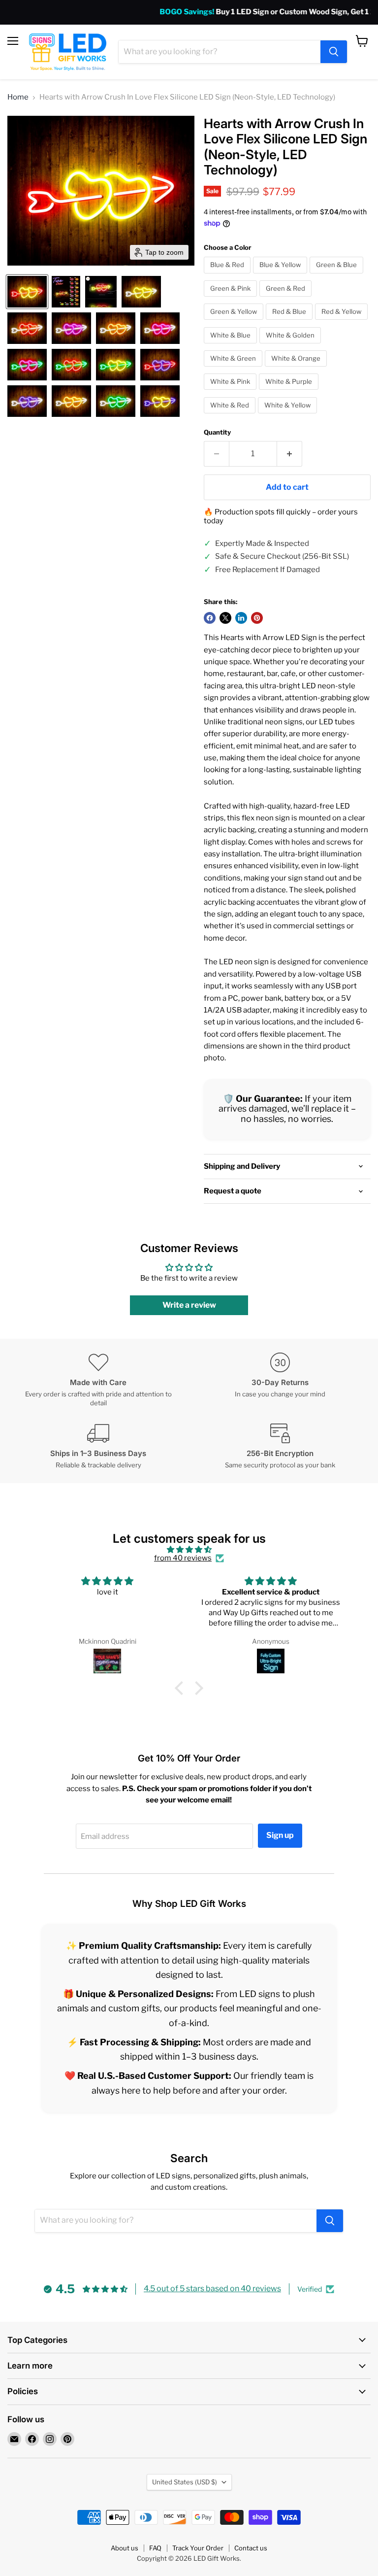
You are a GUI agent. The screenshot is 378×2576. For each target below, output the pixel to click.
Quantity (217, 432)
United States (185, 2482)
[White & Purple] (290, 392)
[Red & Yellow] (343, 322)
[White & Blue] (232, 346)
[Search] (334, 52)
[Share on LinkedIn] (241, 618)
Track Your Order (198, 2548)
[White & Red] (231, 416)
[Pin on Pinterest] (257, 618)
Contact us (251, 2548)
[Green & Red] (287, 299)
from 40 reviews (183, 1558)
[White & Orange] (297, 369)
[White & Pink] (231, 392)
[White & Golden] (291, 346)
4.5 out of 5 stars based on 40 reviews (212, 2288)
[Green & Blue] (338, 276)
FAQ (155, 2548)
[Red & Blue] (290, 322)
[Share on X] (225, 618)
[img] (189, 1550)
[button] (27, 292)
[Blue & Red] (228, 276)
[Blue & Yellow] (281, 276)
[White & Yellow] (289, 416)
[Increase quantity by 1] (290, 454)
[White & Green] (234, 369)
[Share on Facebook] (210, 618)
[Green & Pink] (232, 299)
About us (125, 2548)
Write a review (189, 1305)
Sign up (280, 1835)
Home (18, 97)
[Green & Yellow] (235, 322)
